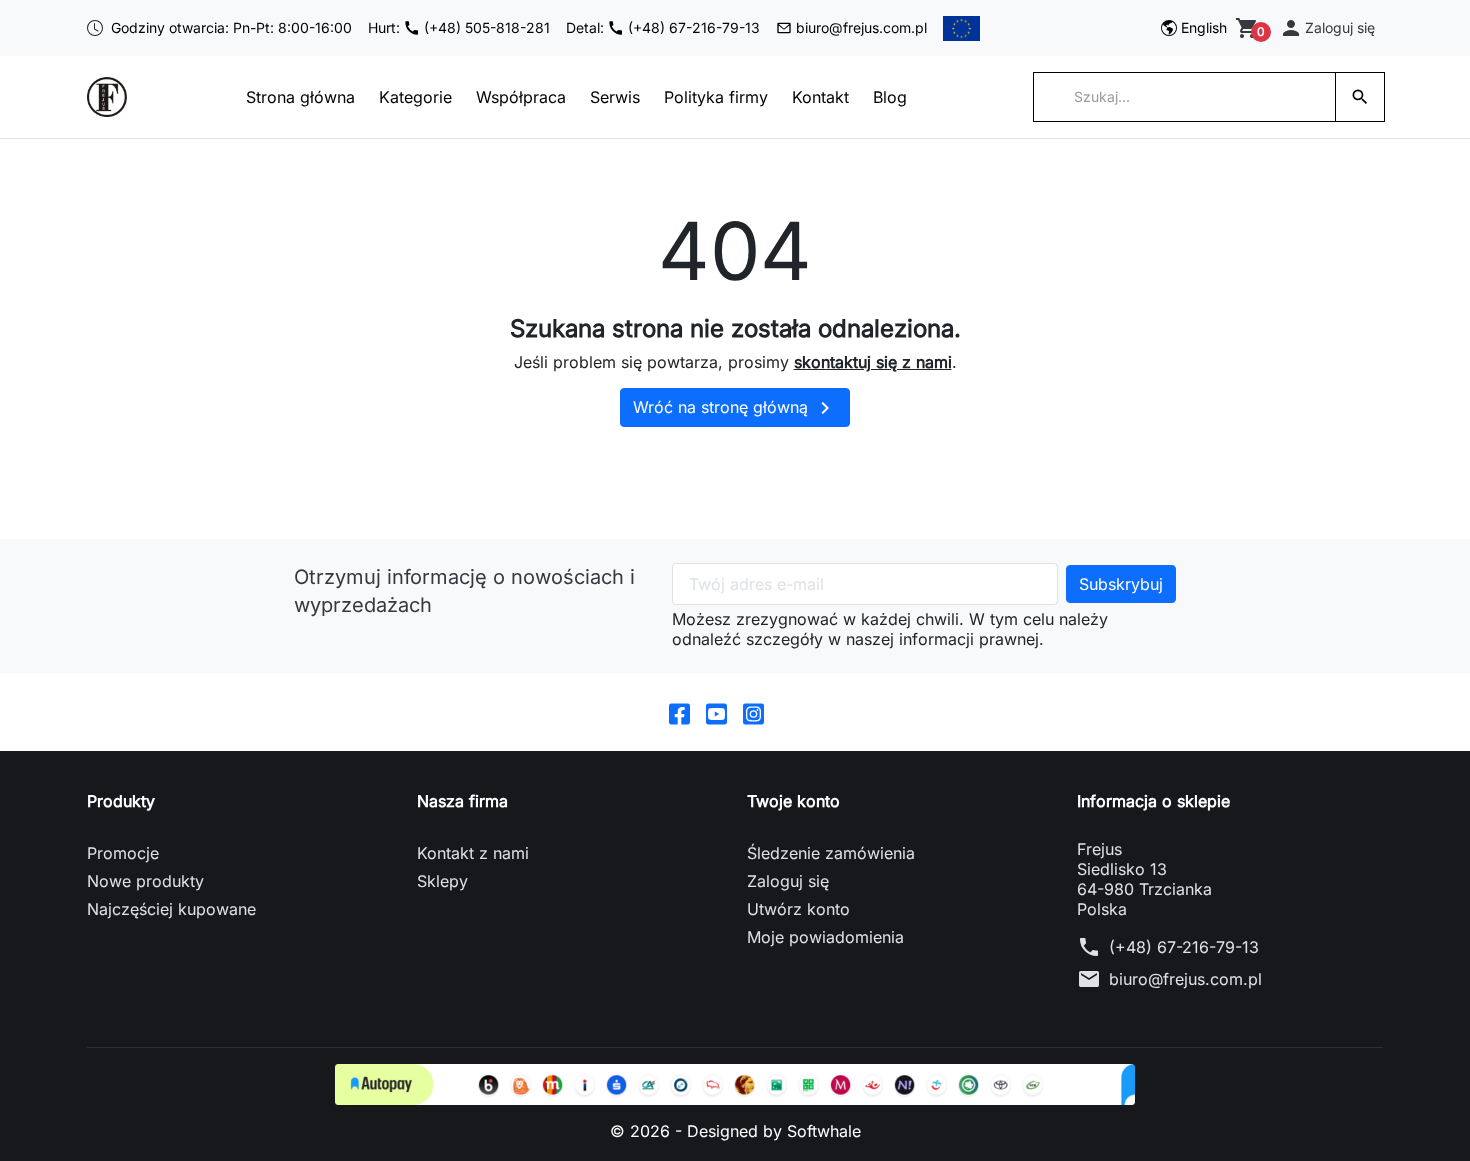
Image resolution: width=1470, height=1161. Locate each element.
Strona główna (300, 97)
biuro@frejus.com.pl (861, 27)
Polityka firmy (716, 97)
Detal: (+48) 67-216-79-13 (663, 27)
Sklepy (442, 881)
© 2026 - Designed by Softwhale (735, 1131)
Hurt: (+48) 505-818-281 (459, 27)
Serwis (615, 97)
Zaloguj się (788, 881)
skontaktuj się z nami (873, 362)
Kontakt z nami (473, 853)
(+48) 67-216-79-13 (1184, 947)
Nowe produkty (145, 881)
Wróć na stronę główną (735, 408)
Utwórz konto (798, 909)
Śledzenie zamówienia (831, 853)
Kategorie (415, 97)
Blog (890, 97)
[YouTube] (716, 712)
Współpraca (521, 97)
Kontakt (820, 97)
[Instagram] (753, 712)
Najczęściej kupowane (171, 909)
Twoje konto (793, 801)
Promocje (123, 853)
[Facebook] (679, 712)
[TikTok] (790, 712)
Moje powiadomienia (825, 937)
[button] (1327, 28)
